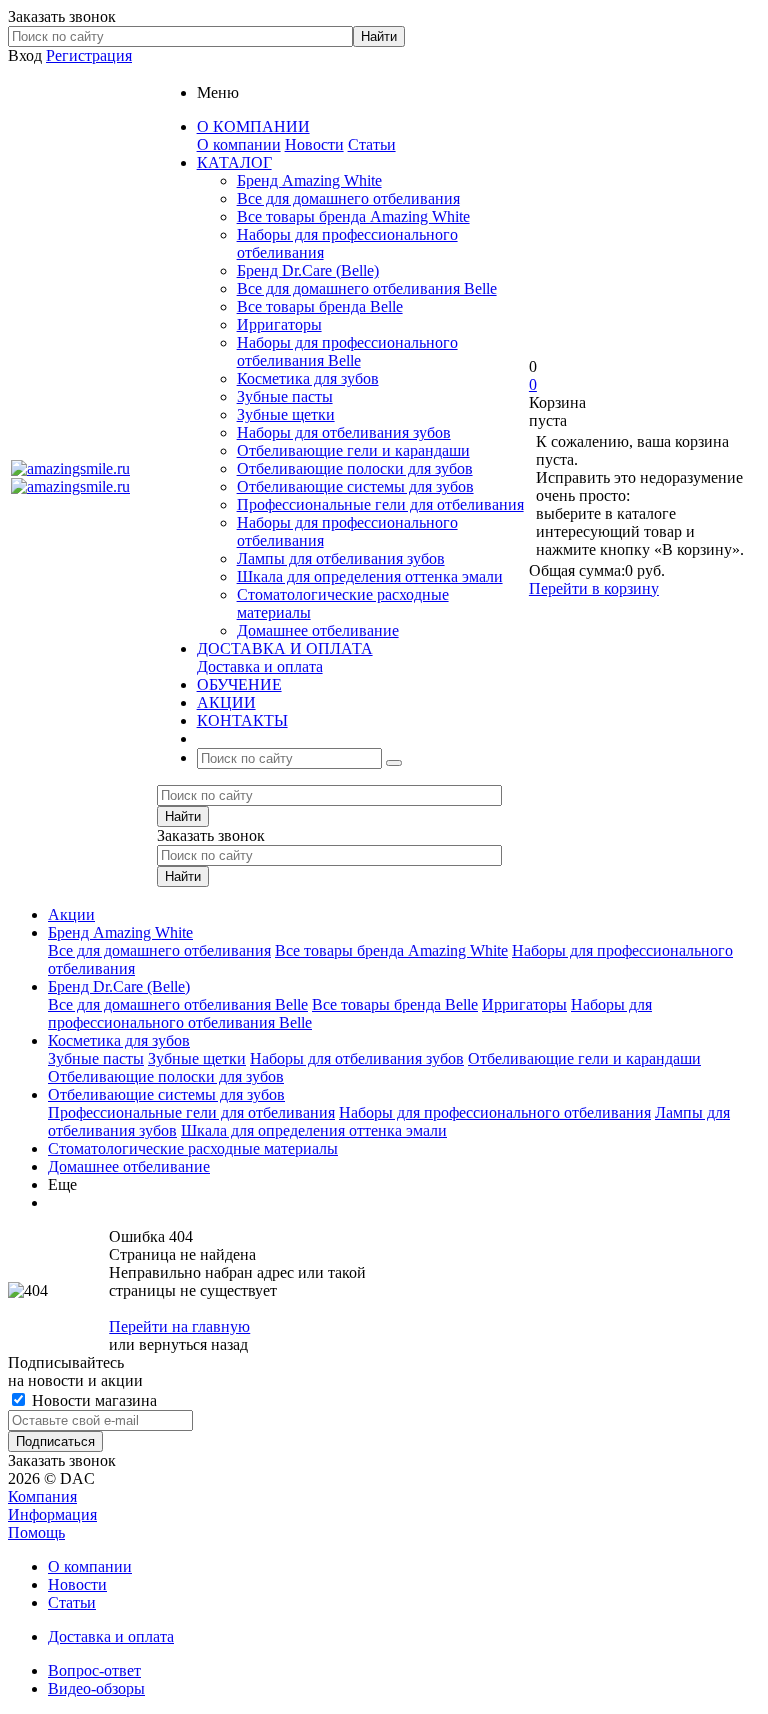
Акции (71, 914)
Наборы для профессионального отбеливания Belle (347, 351)
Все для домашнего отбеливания (348, 198)
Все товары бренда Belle (320, 306)
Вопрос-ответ (94, 1670)
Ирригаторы (279, 324)
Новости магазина (92, 1400)
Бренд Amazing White (309, 180)
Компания (42, 1496)
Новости (314, 144)
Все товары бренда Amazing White (353, 216)
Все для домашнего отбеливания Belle (367, 288)
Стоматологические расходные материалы (193, 1148)
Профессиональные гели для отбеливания (380, 504)
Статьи (372, 144)
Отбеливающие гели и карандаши (353, 450)
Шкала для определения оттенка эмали (370, 576)
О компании (239, 144)
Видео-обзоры (96, 1688)
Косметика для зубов (308, 378)
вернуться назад (193, 1344)
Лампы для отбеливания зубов (341, 558)
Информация (52, 1514)
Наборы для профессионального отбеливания (495, 1112)
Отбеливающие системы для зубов (355, 486)
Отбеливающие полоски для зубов (355, 468)
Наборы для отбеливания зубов (344, 432)
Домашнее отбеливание (318, 630)
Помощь (36, 1532)
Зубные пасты (285, 396)
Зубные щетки (286, 414)
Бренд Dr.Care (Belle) (308, 270)
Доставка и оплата (260, 666)
